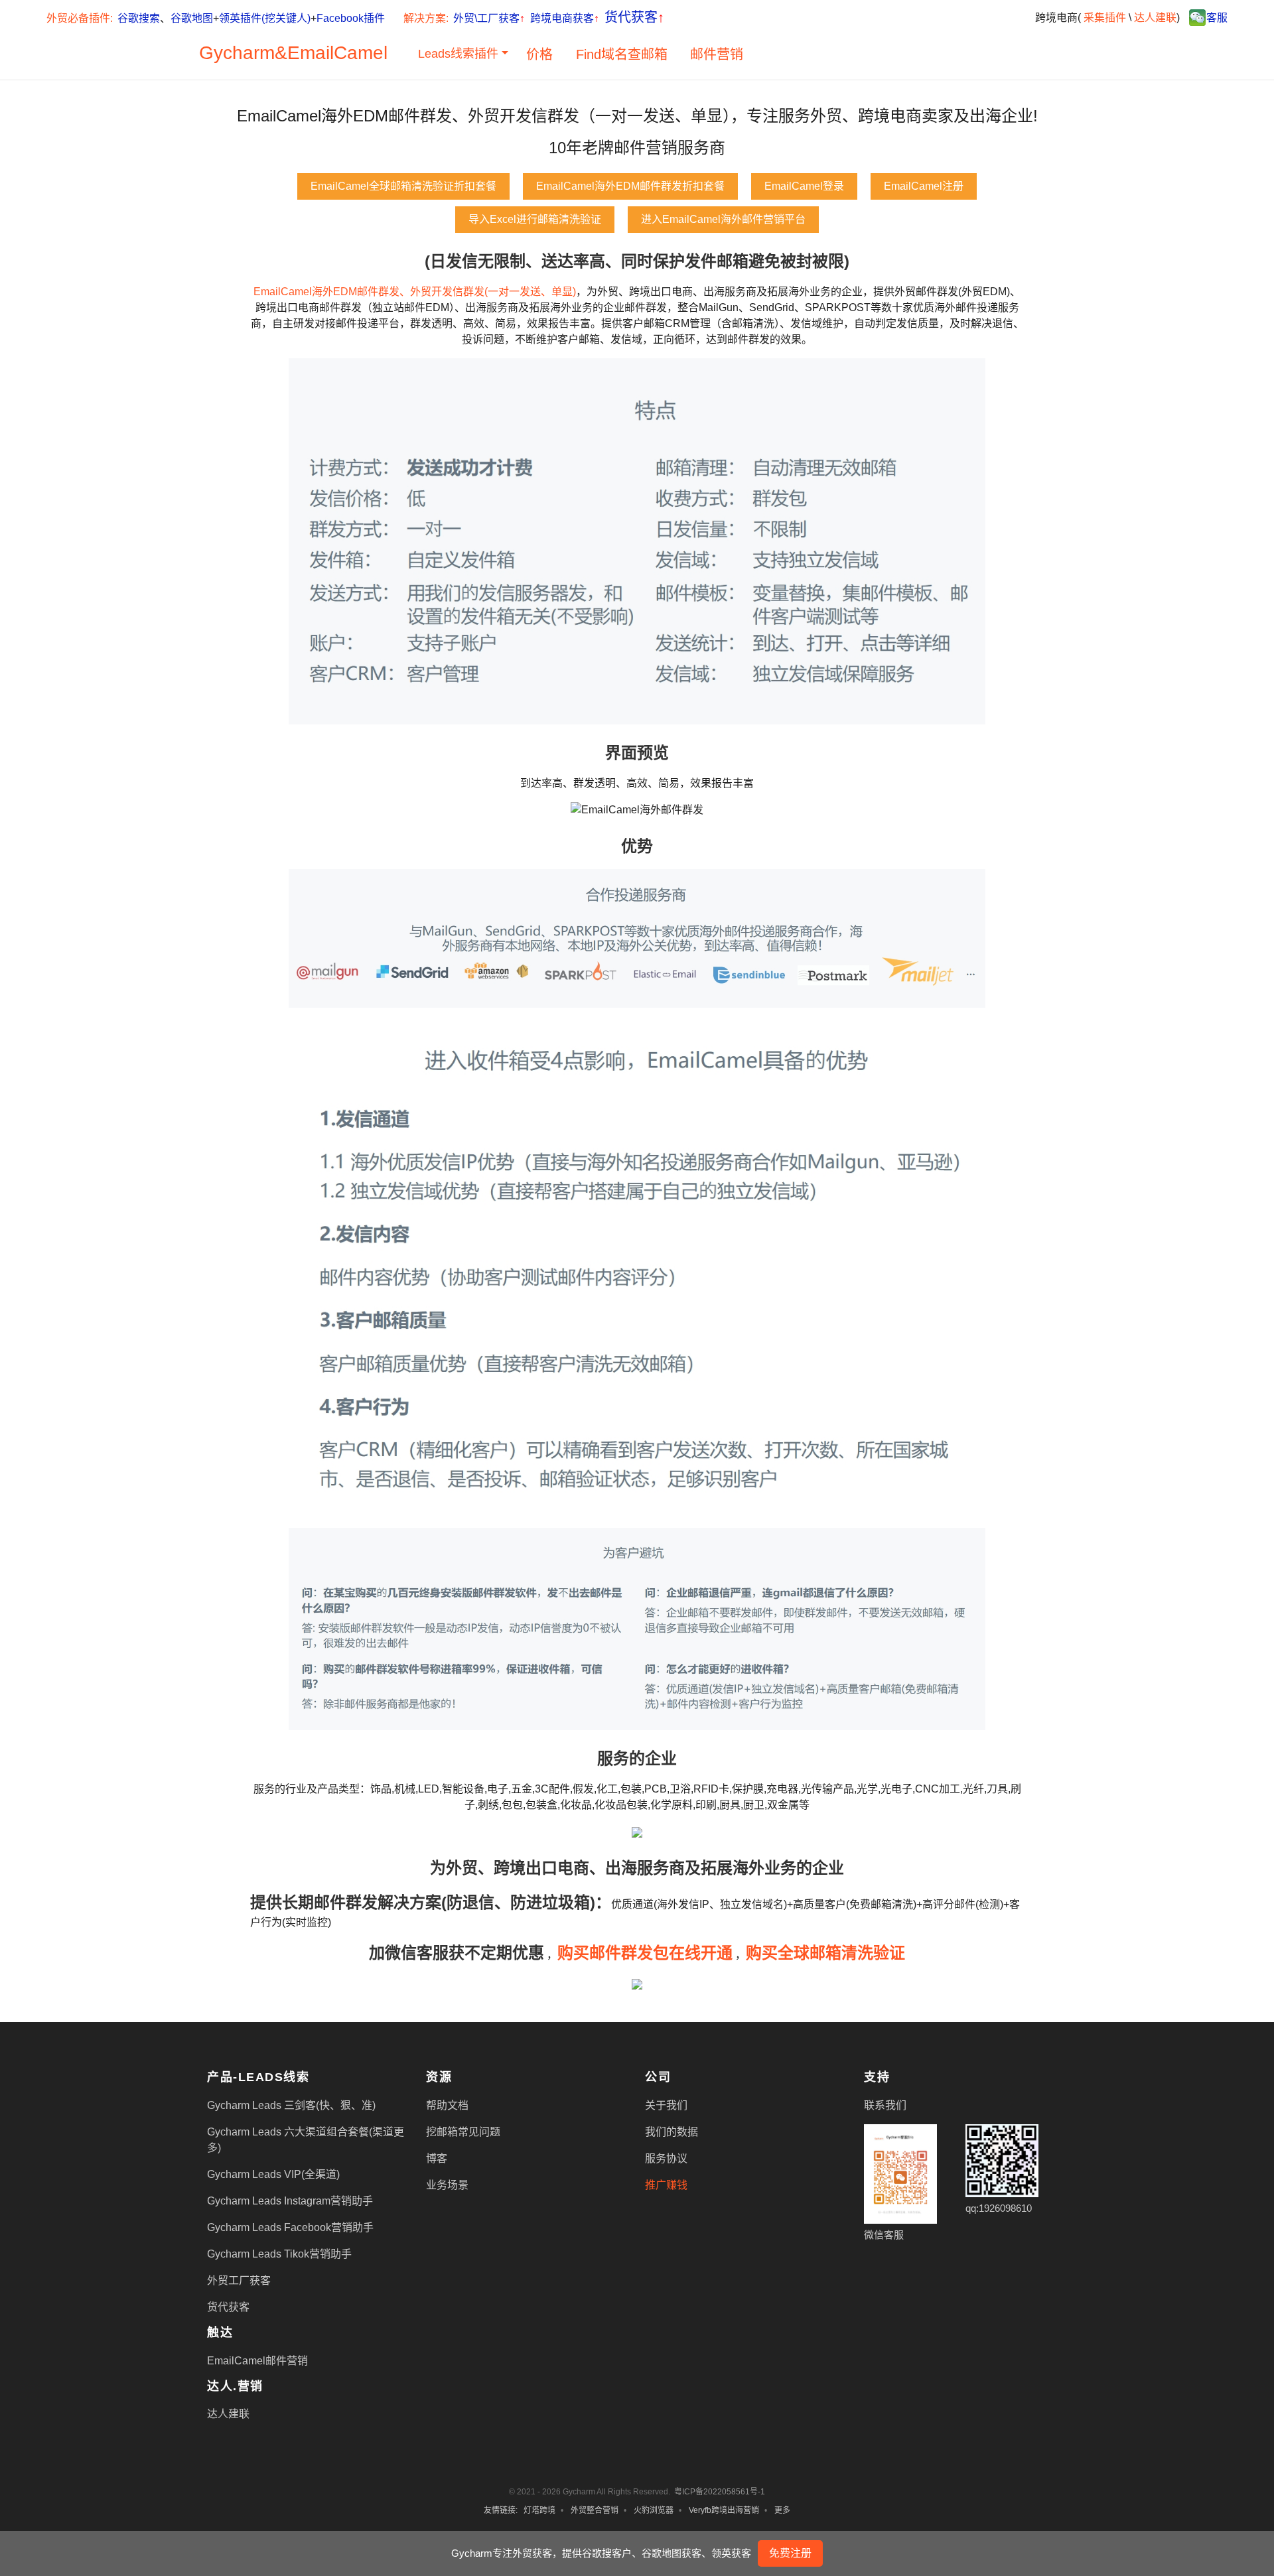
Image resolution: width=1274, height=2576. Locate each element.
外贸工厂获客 (239, 2280)
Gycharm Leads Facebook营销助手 (290, 2227)
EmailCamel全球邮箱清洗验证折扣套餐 (403, 186)
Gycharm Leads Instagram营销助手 (290, 2201)
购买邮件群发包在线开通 (645, 1953)
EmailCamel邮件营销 (257, 2361)
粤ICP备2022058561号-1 (720, 2492)
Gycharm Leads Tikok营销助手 (279, 2254)
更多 (782, 2510)
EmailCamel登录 (804, 186)
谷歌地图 (192, 18)
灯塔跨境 (539, 2510)
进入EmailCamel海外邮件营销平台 (723, 219)
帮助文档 (447, 2105)
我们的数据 (672, 2132)
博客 (437, 2158)
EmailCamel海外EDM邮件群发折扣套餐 (630, 186)
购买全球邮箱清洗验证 (825, 1953)
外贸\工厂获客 (489, 18)
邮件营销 (717, 54)
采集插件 (1105, 18)
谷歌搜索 (139, 18)
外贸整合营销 (595, 2510)
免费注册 (790, 2553)
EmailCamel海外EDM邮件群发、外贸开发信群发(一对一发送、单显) (415, 292)
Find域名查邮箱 (622, 54)
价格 (539, 54)
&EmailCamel (331, 53)
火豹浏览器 (654, 2510)
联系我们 (885, 2105)
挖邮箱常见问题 (463, 2132)
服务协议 (666, 2158)
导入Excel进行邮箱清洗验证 (535, 219)
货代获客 (634, 17)
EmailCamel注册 (924, 186)
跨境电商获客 (565, 18)
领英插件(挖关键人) (265, 18)
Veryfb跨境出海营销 (724, 2510)
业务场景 (447, 2185)
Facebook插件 (351, 18)
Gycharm (237, 53)
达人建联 (1155, 18)
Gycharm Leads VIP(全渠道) (273, 2174)
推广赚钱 (666, 2185)
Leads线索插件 (458, 54)
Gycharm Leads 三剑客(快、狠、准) (291, 2105)
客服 (1217, 18)
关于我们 (666, 2105)
